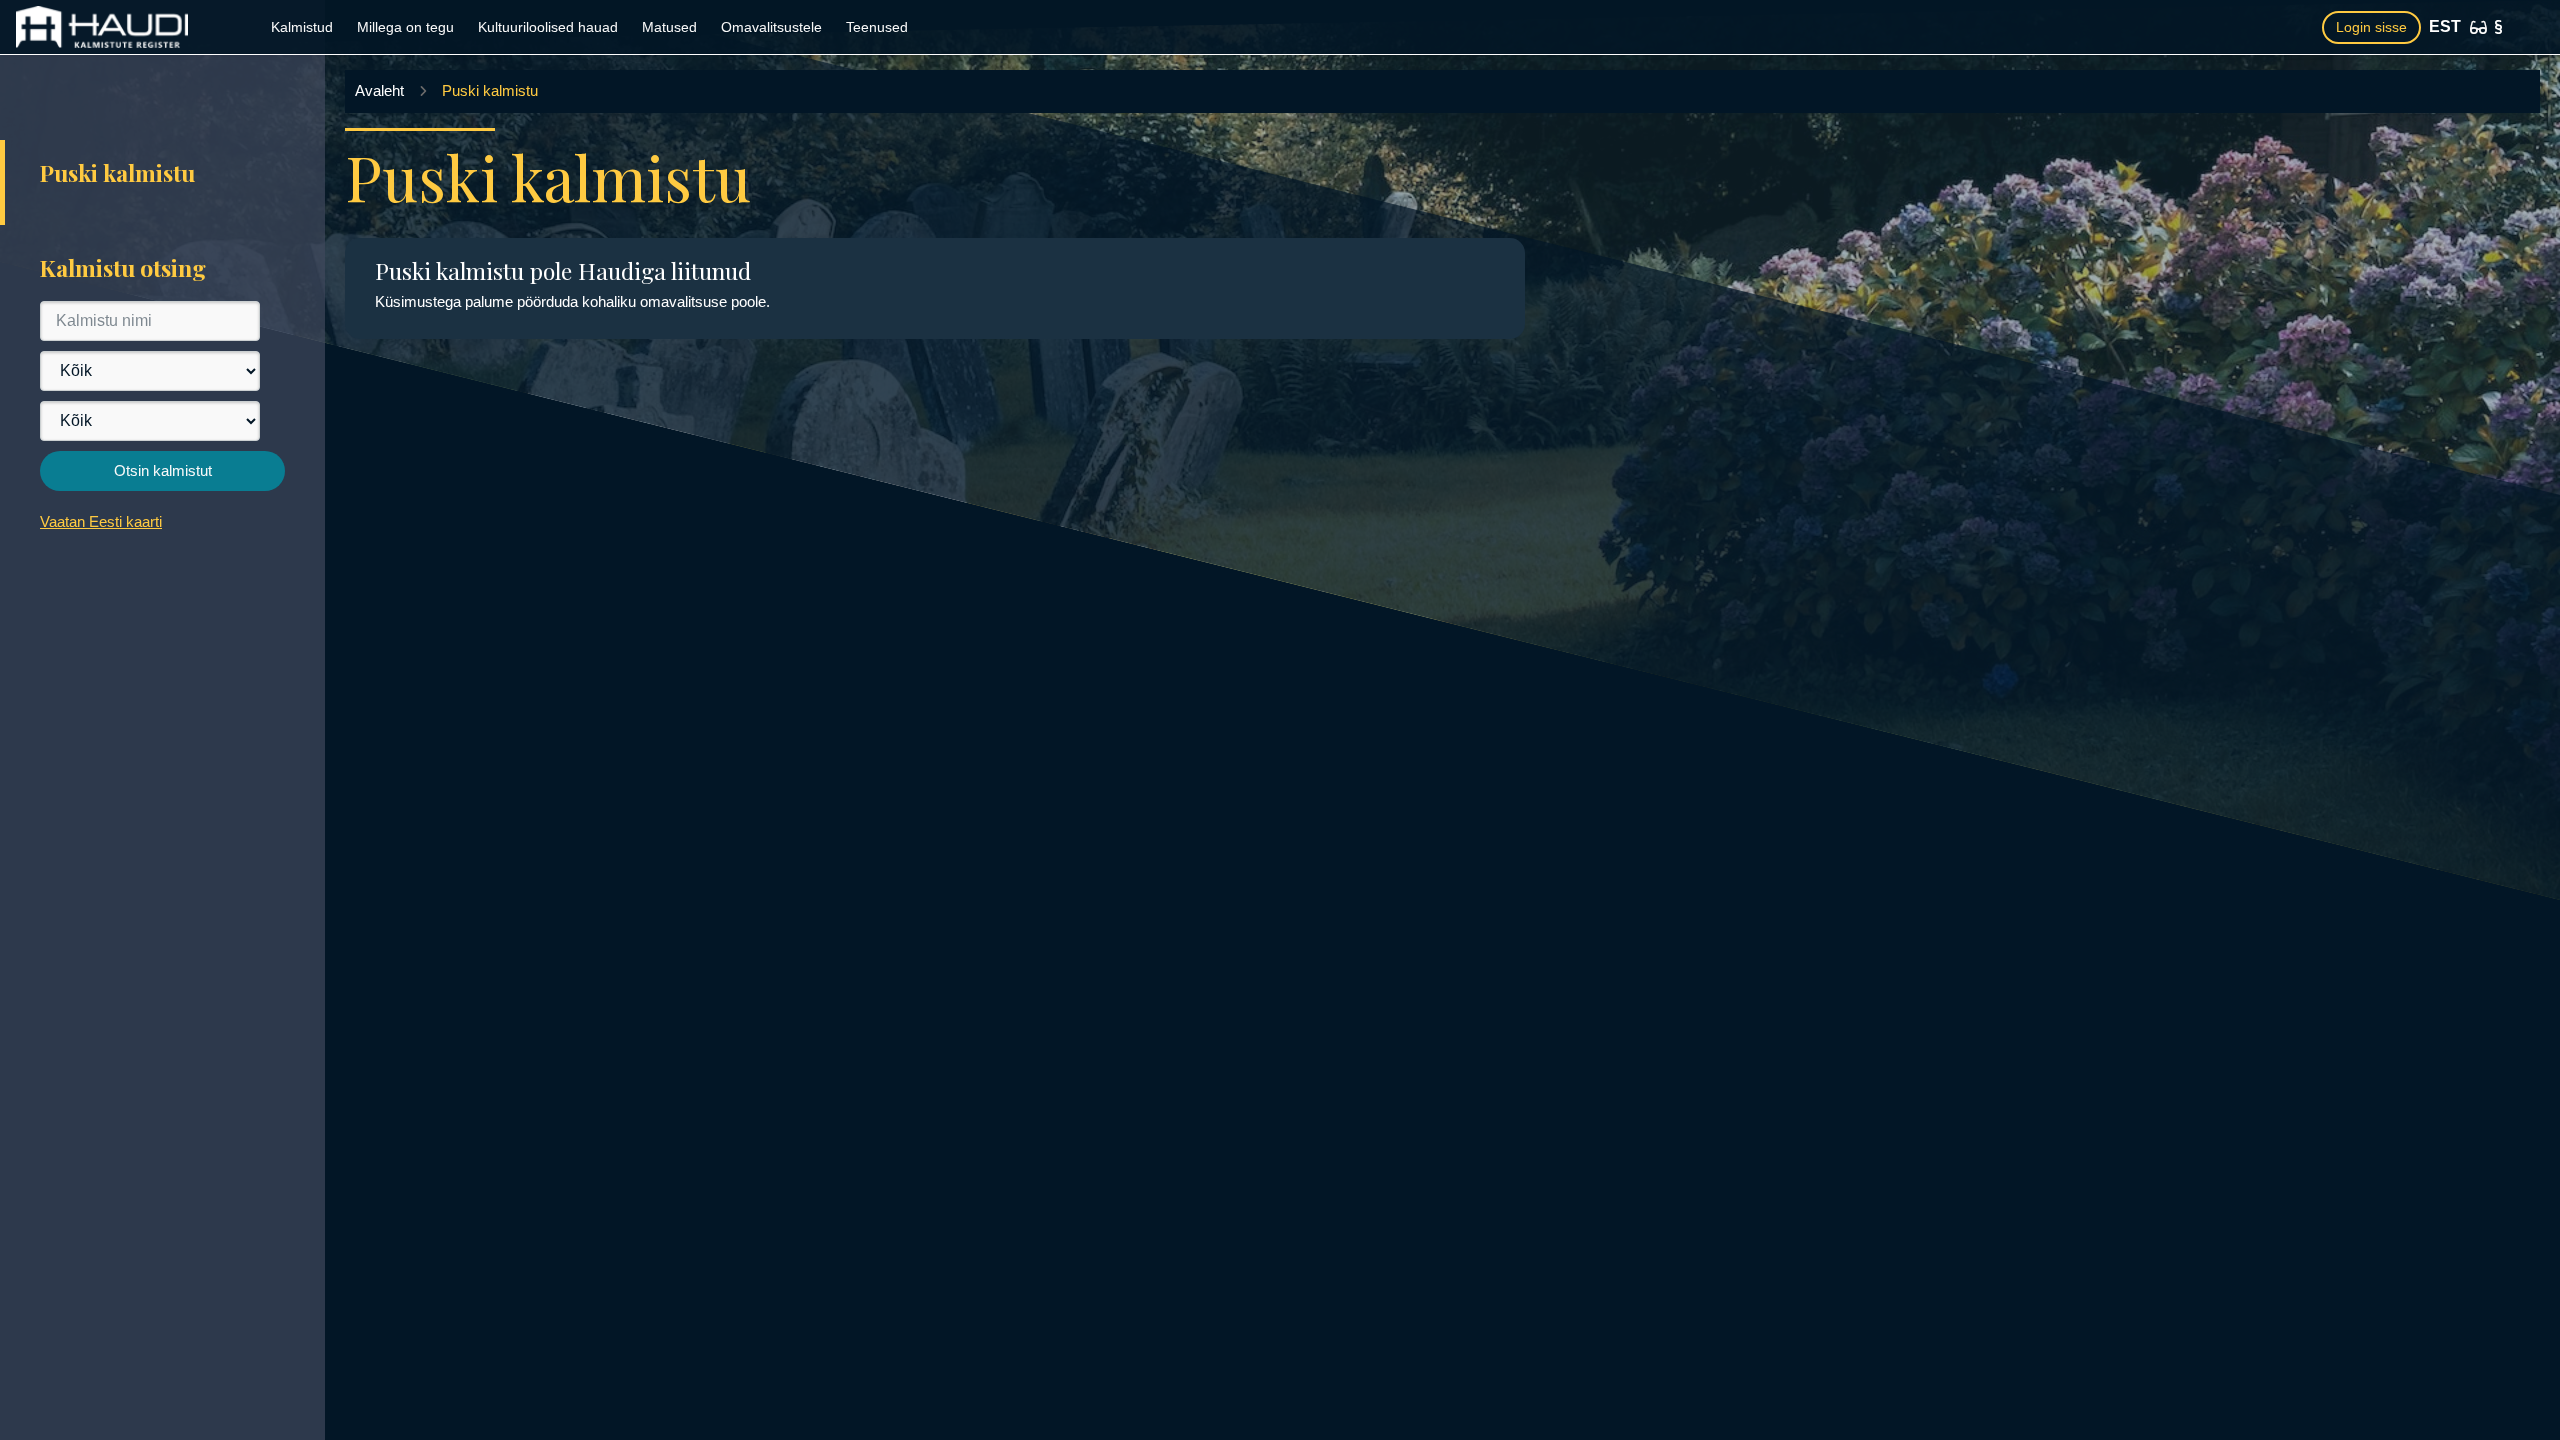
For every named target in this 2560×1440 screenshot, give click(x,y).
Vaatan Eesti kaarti (101, 521)
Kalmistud (302, 27)
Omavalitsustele (771, 27)
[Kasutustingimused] (2498, 27)
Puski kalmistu (490, 90)
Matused (669, 27)
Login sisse (2371, 27)
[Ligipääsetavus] (2478, 27)
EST (2445, 26)
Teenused (877, 27)
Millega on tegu (405, 27)
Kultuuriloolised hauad (548, 27)
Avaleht (379, 90)
